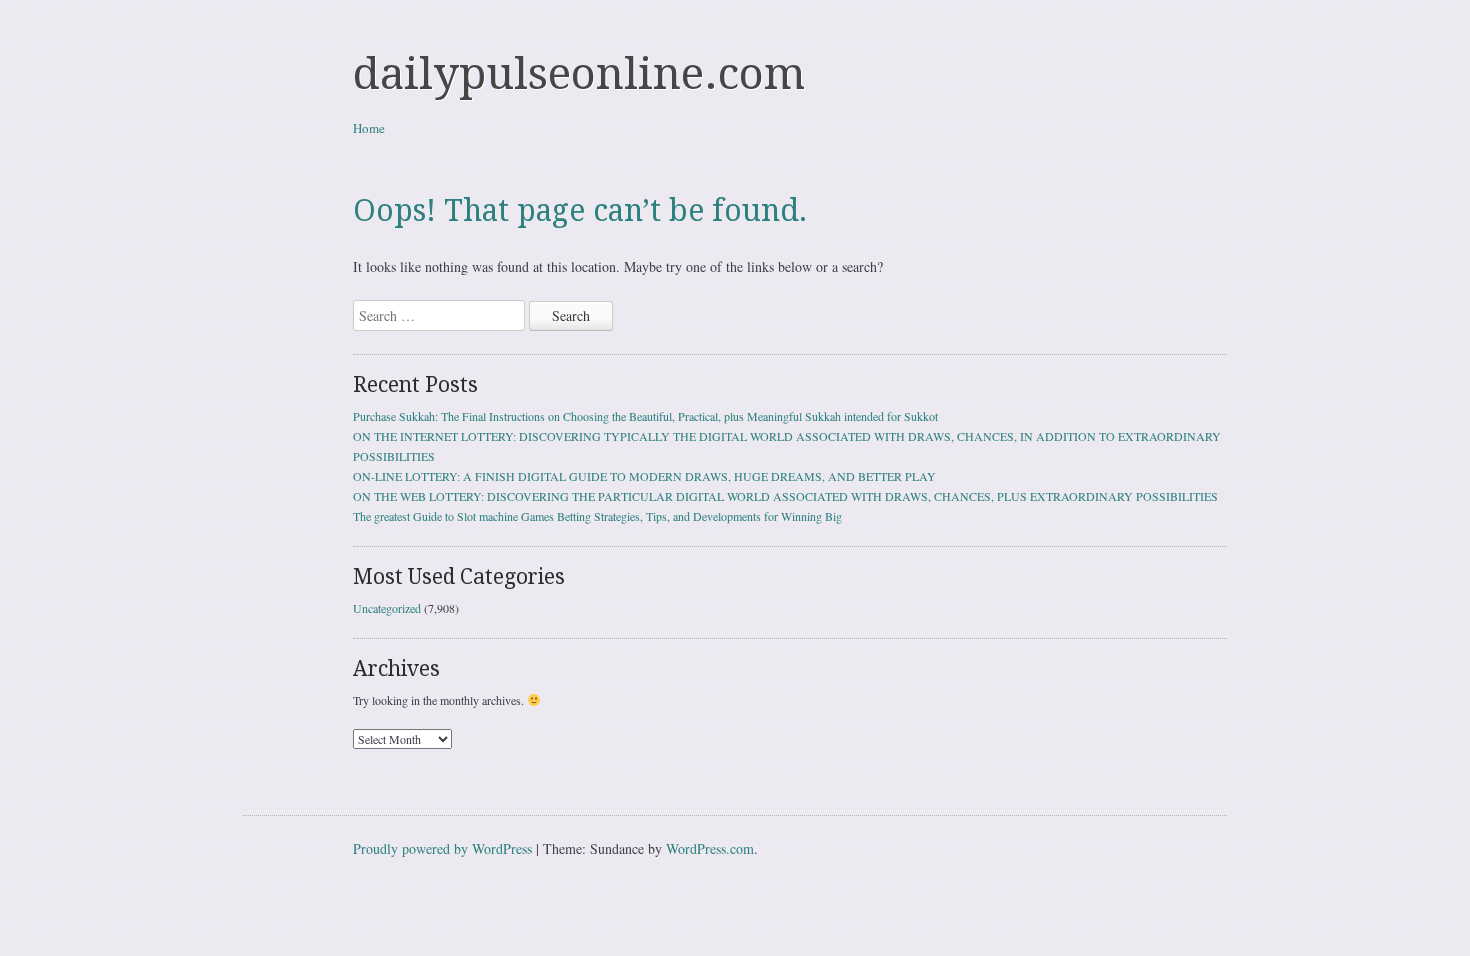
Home (369, 128)
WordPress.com (710, 848)
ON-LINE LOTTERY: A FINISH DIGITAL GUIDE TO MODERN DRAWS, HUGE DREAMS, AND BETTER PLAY (644, 476)
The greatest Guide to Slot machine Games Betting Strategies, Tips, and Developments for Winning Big (597, 516)
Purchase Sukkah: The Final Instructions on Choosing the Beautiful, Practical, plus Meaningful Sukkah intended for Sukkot (645, 416)
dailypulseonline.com (579, 74)
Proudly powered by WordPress (442, 848)
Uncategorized (387, 608)
